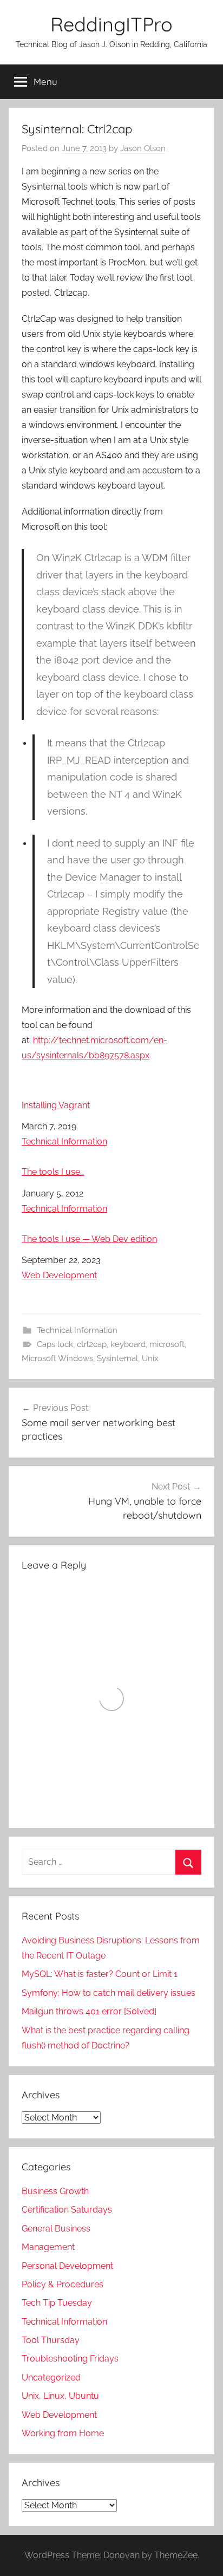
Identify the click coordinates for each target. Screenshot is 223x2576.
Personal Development (67, 2266)
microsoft (167, 1344)
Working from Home (63, 2433)
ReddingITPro (111, 24)
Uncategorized (51, 2377)
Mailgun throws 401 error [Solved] (89, 2011)
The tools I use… (53, 1172)
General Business (56, 2229)
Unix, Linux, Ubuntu (60, 2396)
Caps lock (55, 1344)
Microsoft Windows (57, 1358)
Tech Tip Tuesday (57, 2303)
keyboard (128, 1344)
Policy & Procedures (63, 2284)
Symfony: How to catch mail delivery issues (109, 1993)
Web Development (59, 1275)
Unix (150, 1358)
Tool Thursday (51, 2340)
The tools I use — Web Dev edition (89, 1239)
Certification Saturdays (67, 2210)
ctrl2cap (92, 1344)
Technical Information (64, 1141)
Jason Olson (143, 148)
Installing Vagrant (56, 1105)
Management (48, 2247)
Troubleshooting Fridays (70, 2359)
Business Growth (55, 2191)
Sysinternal (117, 1358)
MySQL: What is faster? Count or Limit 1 (100, 1974)
